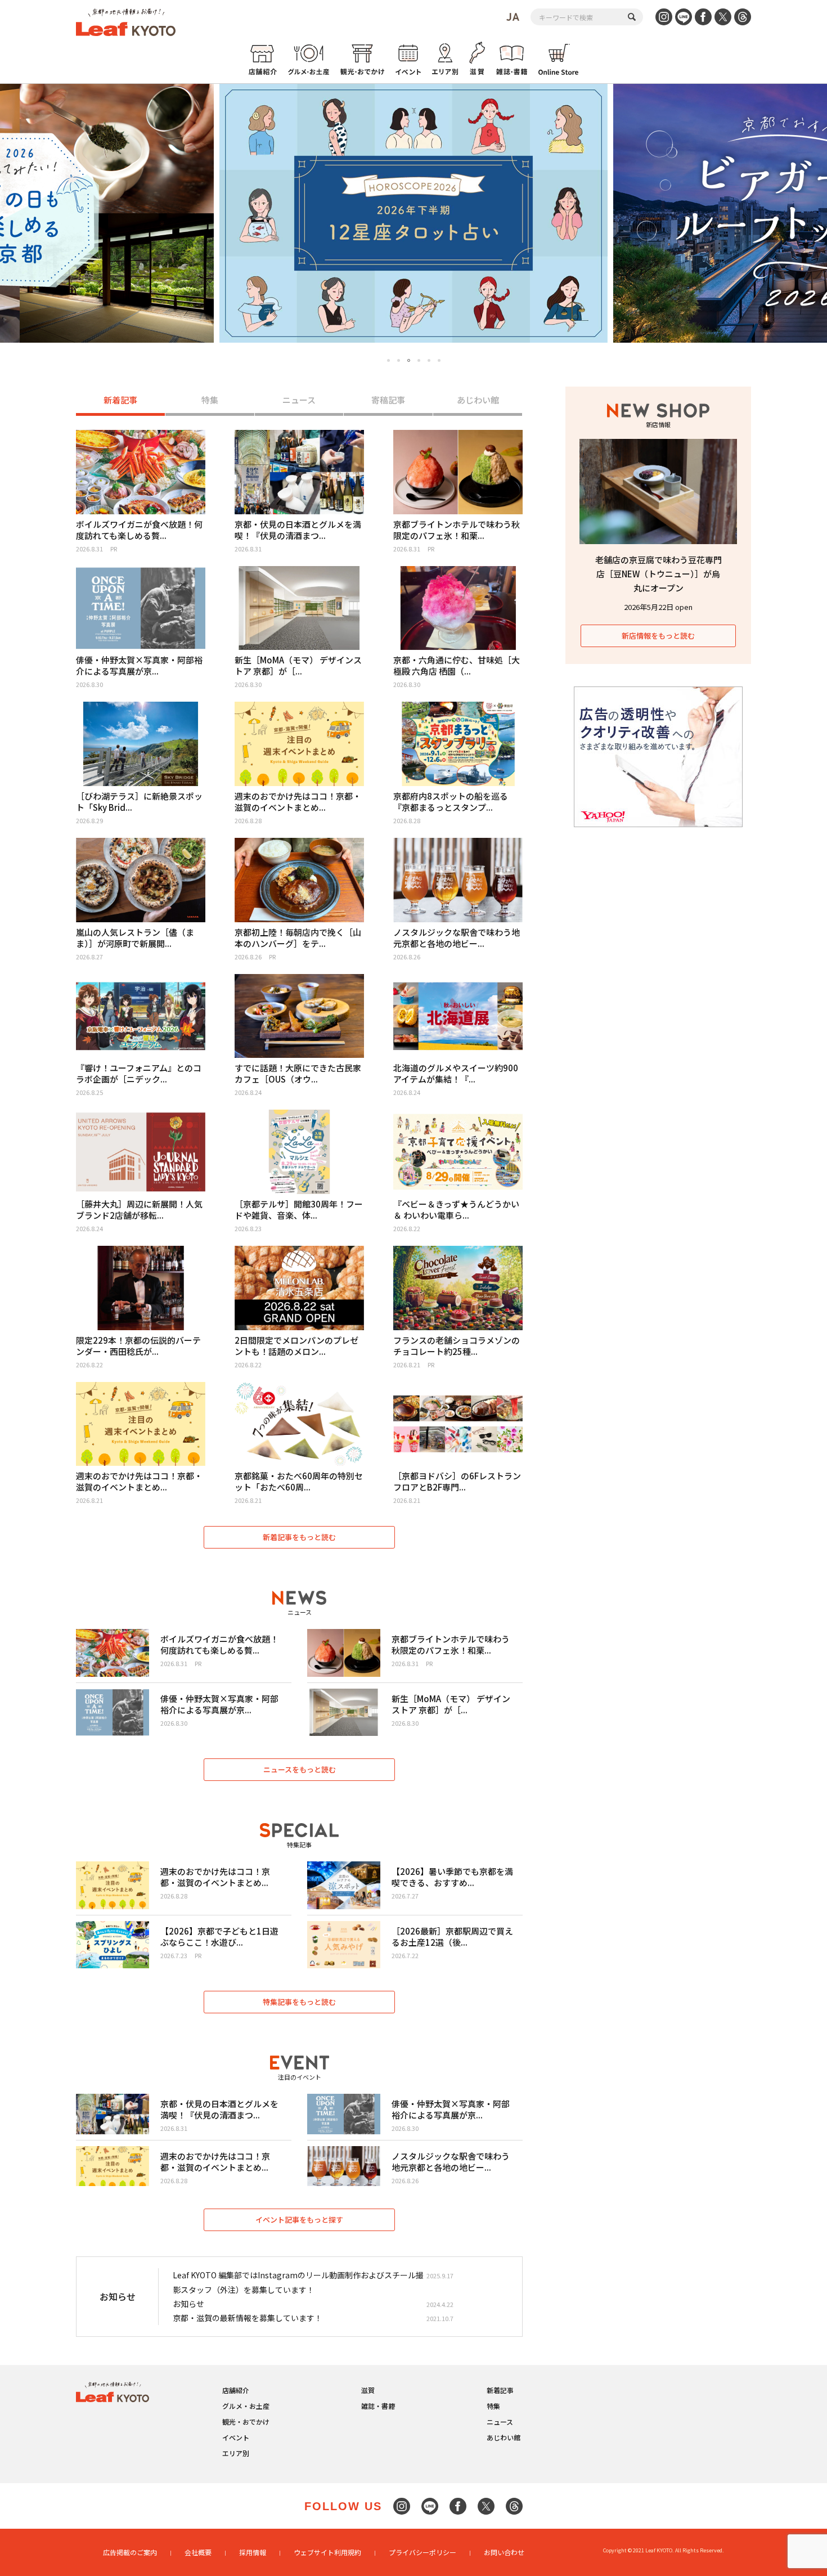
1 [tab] (388, 360)
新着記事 (120, 400)
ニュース (299, 400)
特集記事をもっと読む (299, 2002)
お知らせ (188, 2304)
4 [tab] (419, 360)
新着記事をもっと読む (299, 1537)
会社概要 (198, 2552)
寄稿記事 (388, 400)
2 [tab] (399, 360)
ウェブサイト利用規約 (327, 2552)
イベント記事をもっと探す (299, 2220)
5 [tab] (429, 360)
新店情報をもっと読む (658, 636)
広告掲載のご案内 (130, 2552)
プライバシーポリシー (423, 2552)
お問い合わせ (504, 2552)
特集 (210, 400)
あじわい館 (478, 400)
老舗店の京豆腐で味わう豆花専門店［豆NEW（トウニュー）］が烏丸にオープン (659, 574)
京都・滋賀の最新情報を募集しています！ (248, 2318)
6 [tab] (439, 360)
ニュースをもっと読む (300, 1769)
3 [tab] (409, 361)
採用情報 (253, 2552)
